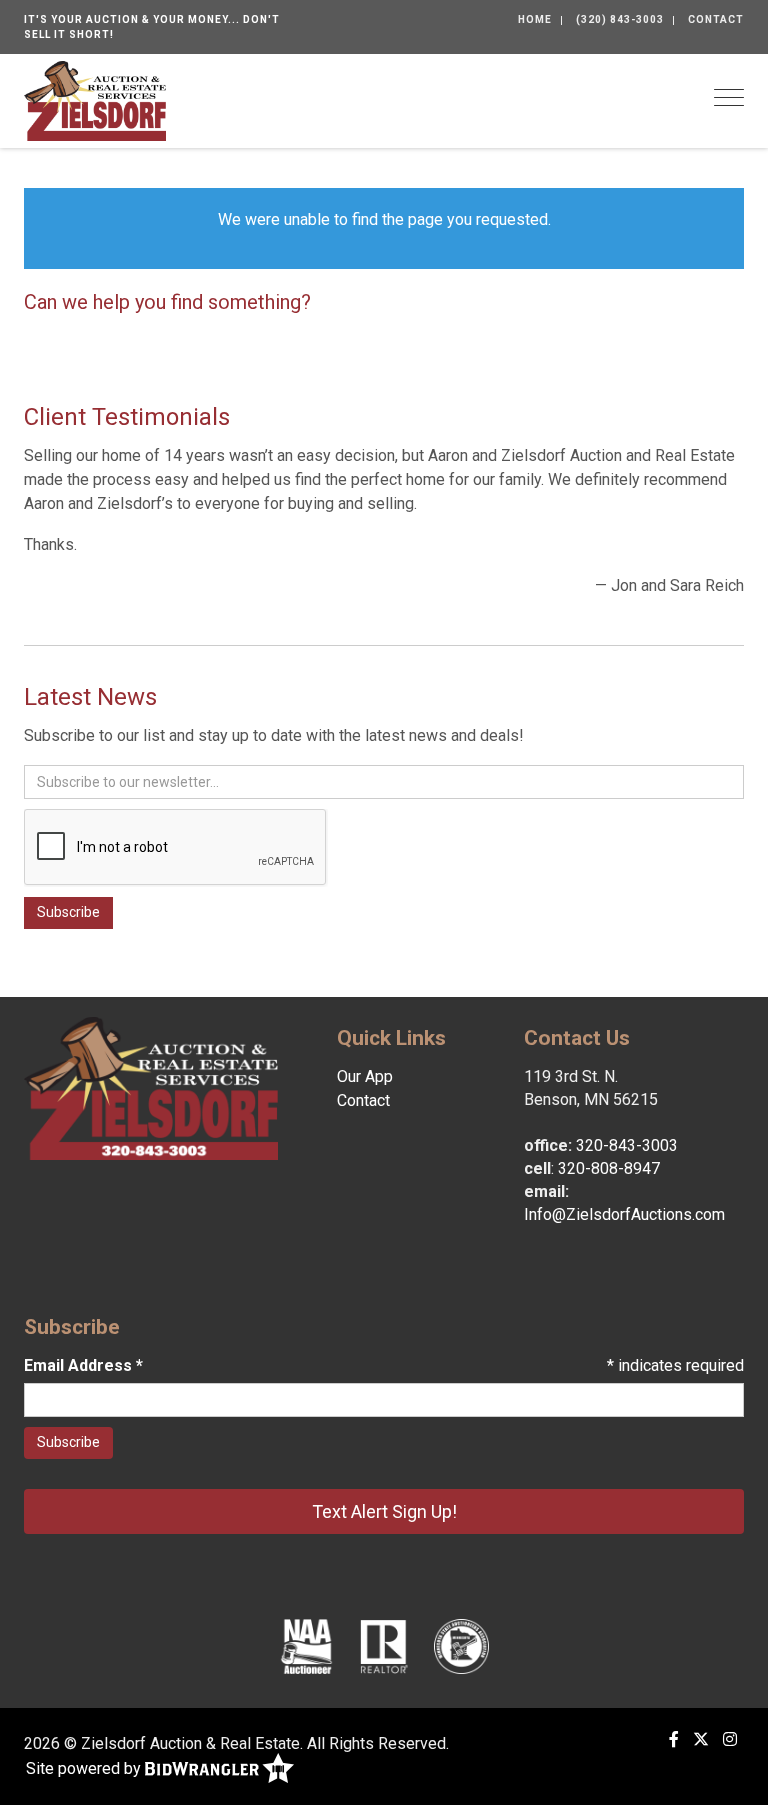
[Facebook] (674, 1739)
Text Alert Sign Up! (384, 1511)
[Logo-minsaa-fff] (461, 1646)
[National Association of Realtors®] (384, 1646)
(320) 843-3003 (620, 19)
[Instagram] (730, 1739)
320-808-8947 (609, 1168)
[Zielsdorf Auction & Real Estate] (95, 99)
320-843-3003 (627, 1145)
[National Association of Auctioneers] (306, 1646)
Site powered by (85, 1768)
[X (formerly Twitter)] (701, 1739)
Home (535, 19)
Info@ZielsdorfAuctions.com (624, 1214)
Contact (716, 19)
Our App (365, 1076)
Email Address (83, 1365)
